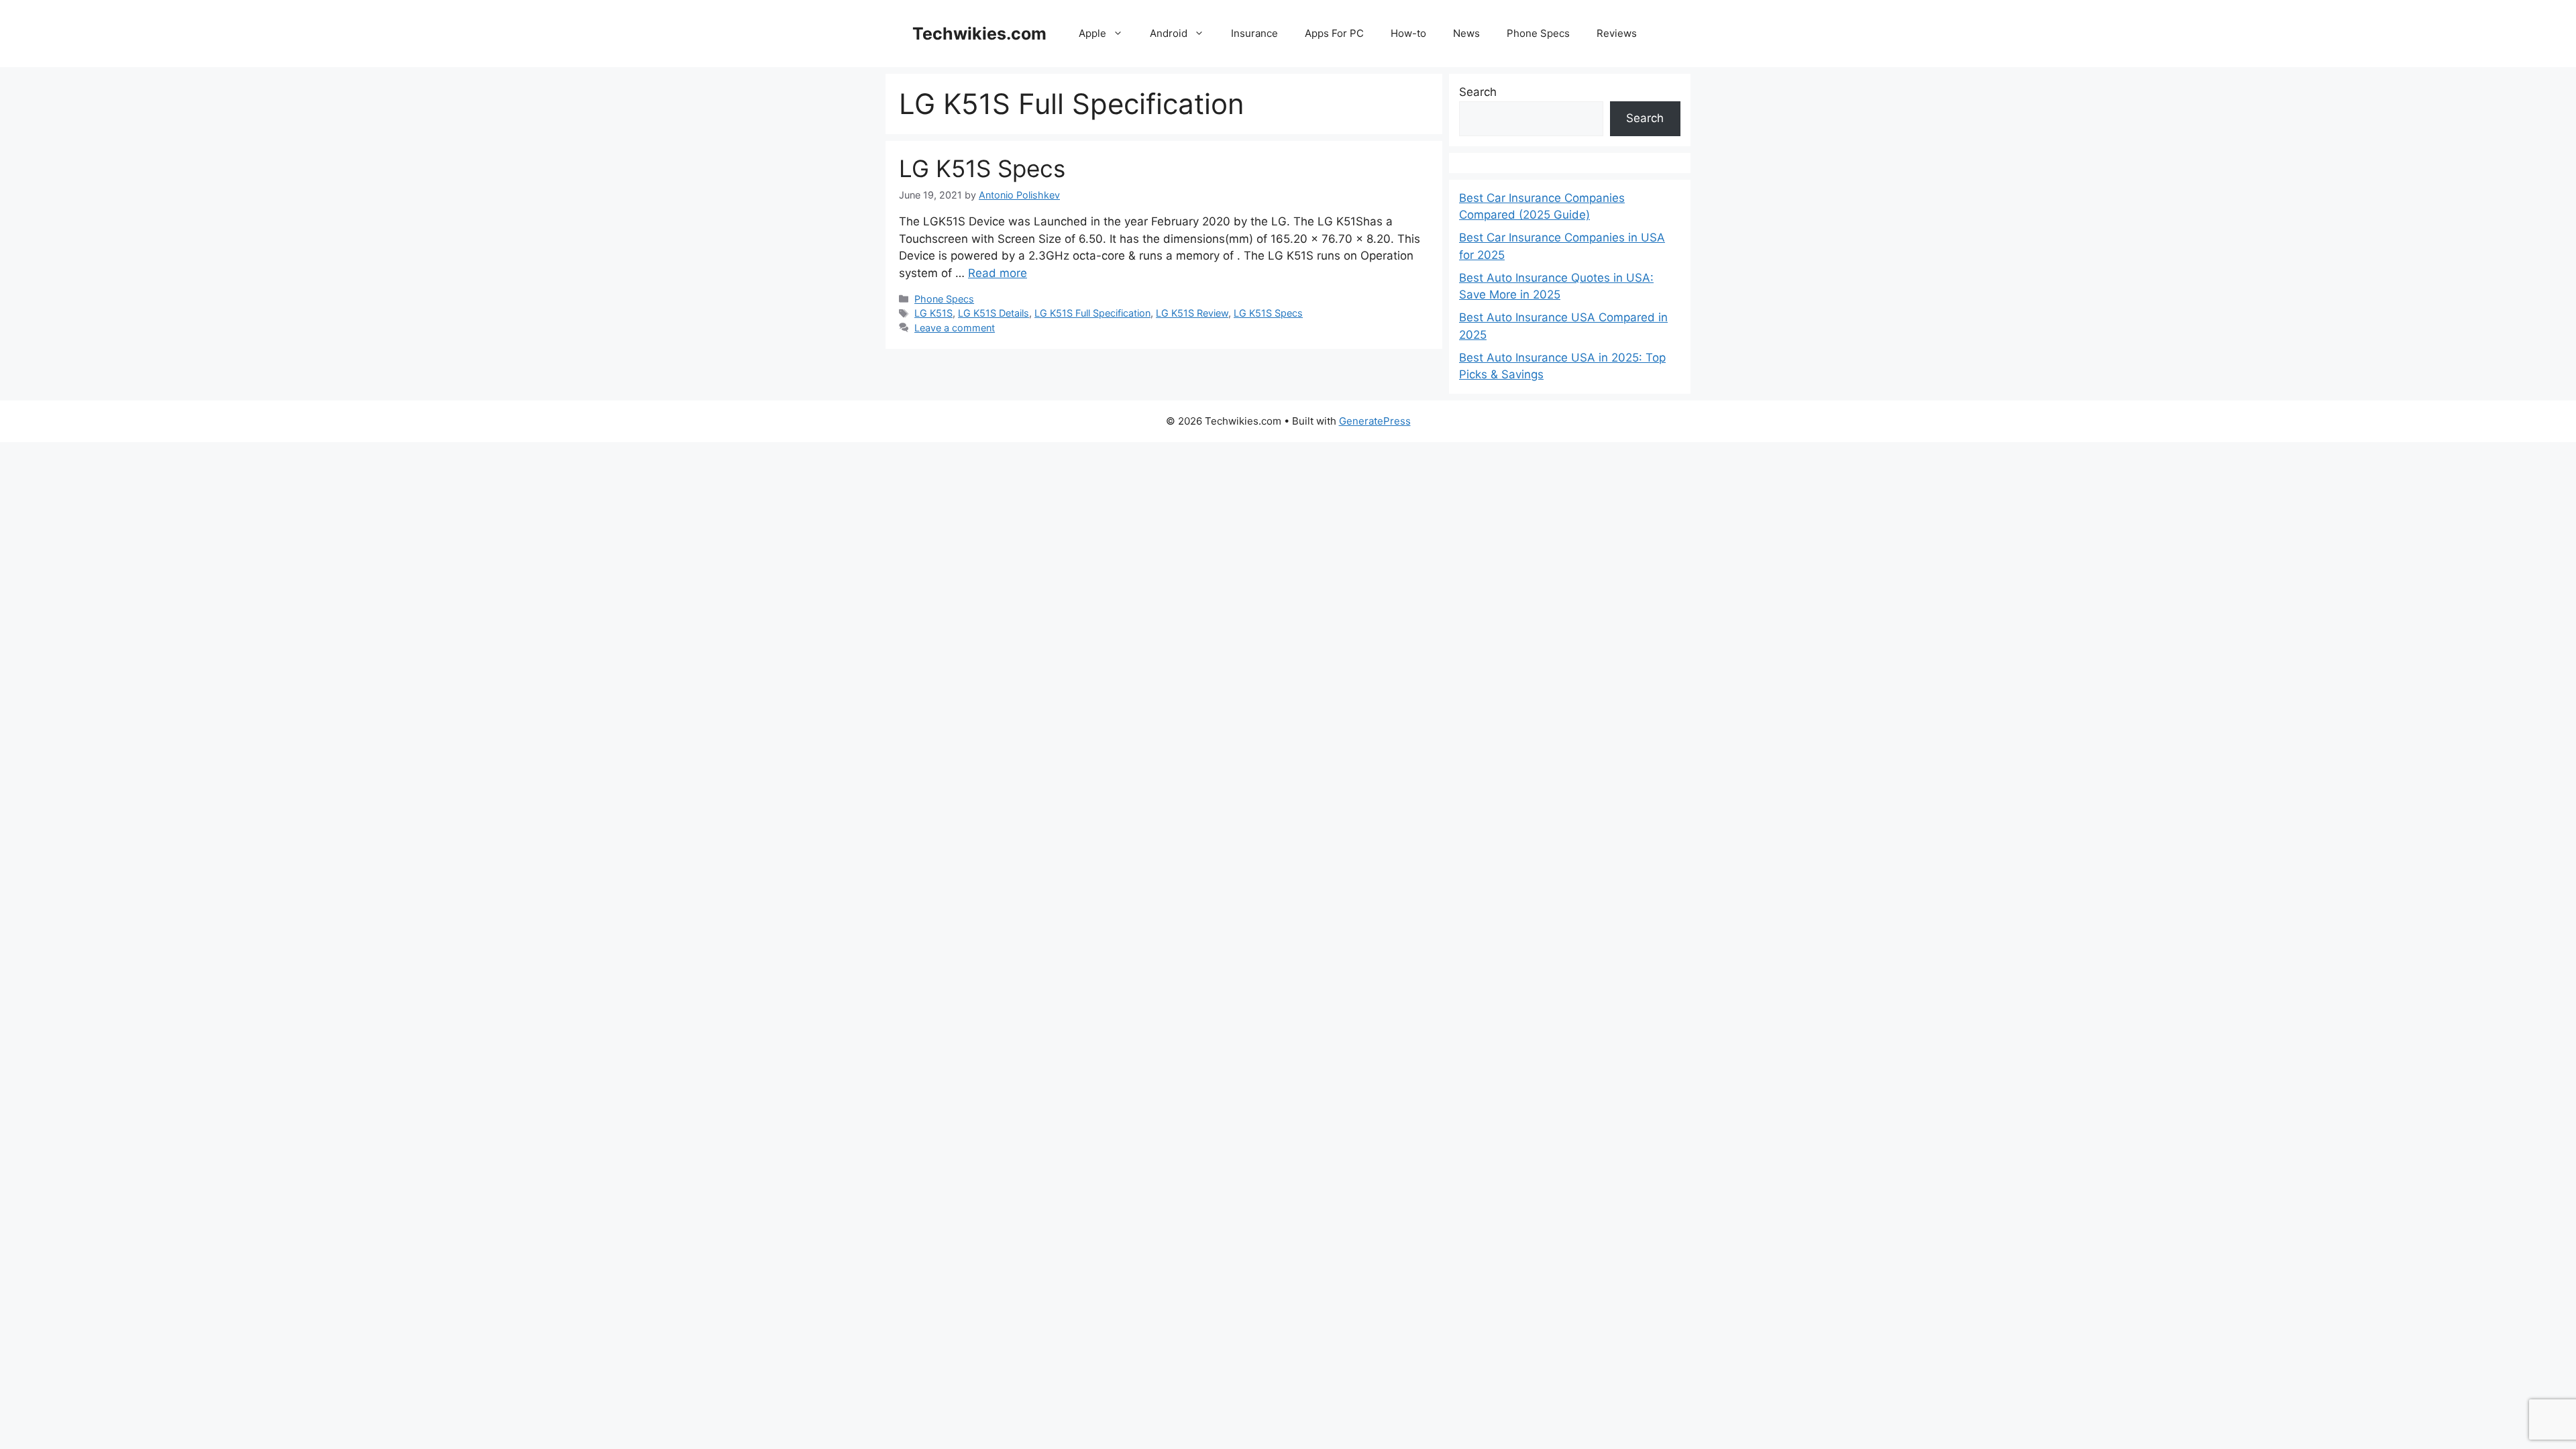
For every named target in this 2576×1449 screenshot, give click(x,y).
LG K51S (933, 313)
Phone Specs (1538, 33)
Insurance (1254, 33)
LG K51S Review (1192, 313)
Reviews (1617, 33)
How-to (1408, 33)
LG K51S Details (994, 313)
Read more (998, 273)
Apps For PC (1334, 33)
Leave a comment (955, 328)
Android (1169, 33)
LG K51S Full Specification (1092, 313)
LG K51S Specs (982, 168)
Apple (1092, 33)
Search (1478, 92)
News (1466, 33)
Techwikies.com (979, 34)
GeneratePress (1375, 421)
